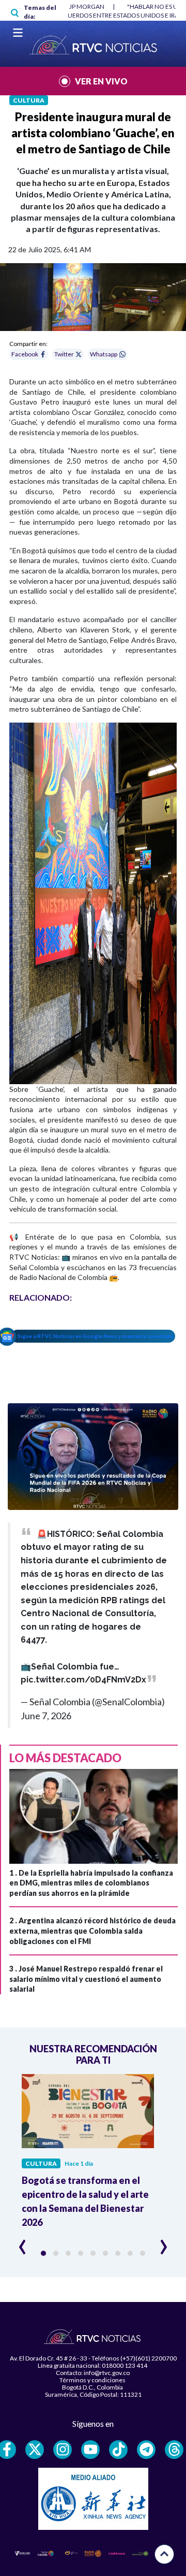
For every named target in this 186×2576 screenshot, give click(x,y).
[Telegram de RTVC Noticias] (146, 2450)
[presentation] (22, 2242)
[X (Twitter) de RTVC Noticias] (35, 2450)
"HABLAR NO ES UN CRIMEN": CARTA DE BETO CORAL (96, 6)
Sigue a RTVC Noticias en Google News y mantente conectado (96, 1336)
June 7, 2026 (46, 1716)
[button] (43, 2253)
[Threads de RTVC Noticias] (174, 2450)
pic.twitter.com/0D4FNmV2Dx (83, 1680)
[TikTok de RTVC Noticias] (118, 2450)
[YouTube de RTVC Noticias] (90, 2450)
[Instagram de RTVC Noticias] (63, 2450)
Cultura (29, 100)
